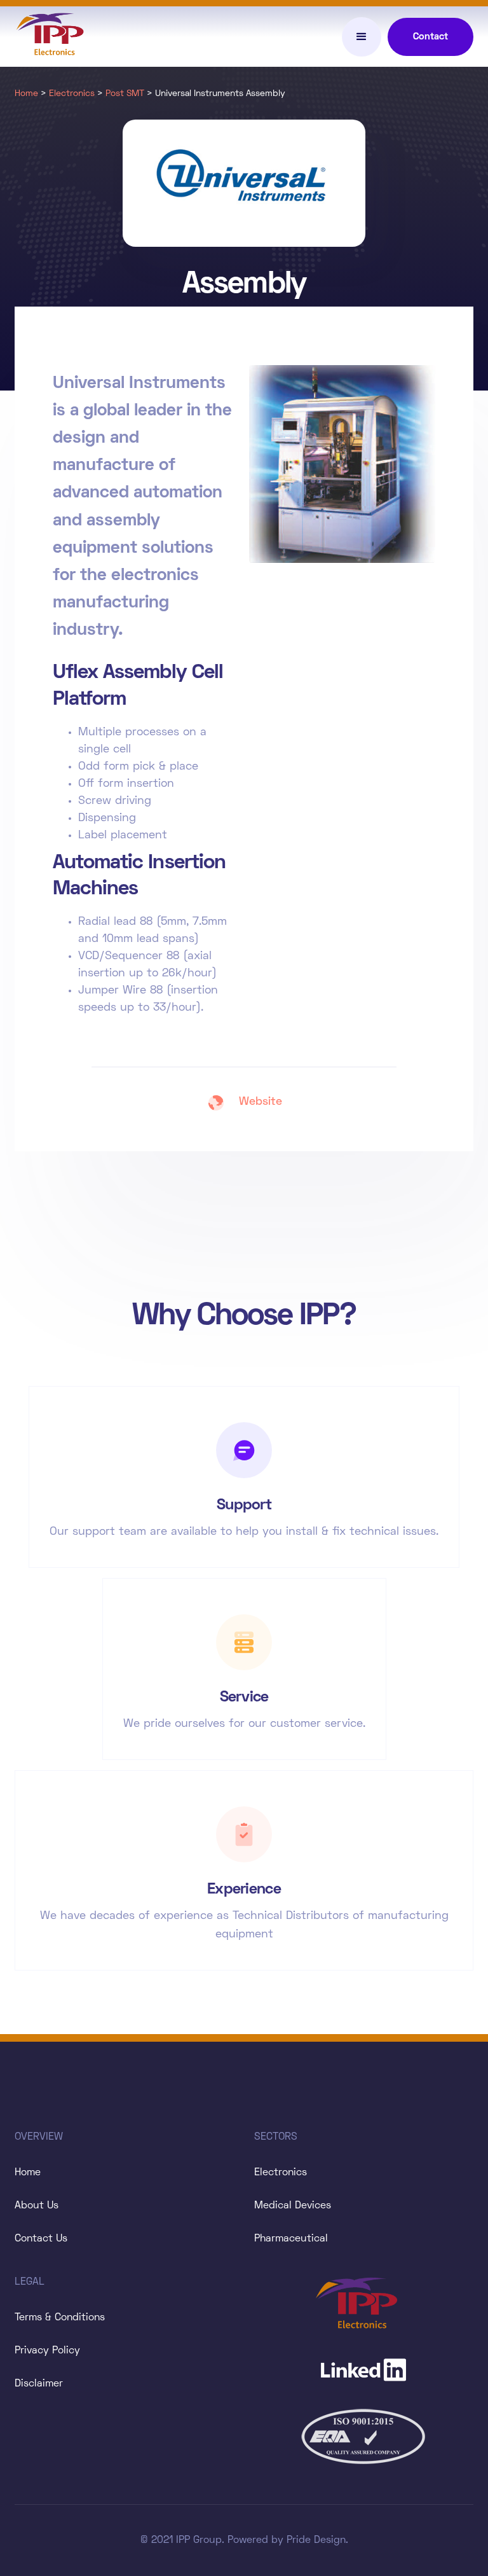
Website (261, 1102)
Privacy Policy (47, 2351)
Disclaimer (39, 2384)
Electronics (72, 94)
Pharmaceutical (291, 2239)
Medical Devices (293, 2206)
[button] (362, 37)
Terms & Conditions (60, 2318)
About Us (37, 2206)
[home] (56, 37)
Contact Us (41, 2239)
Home (26, 94)
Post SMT (125, 94)
